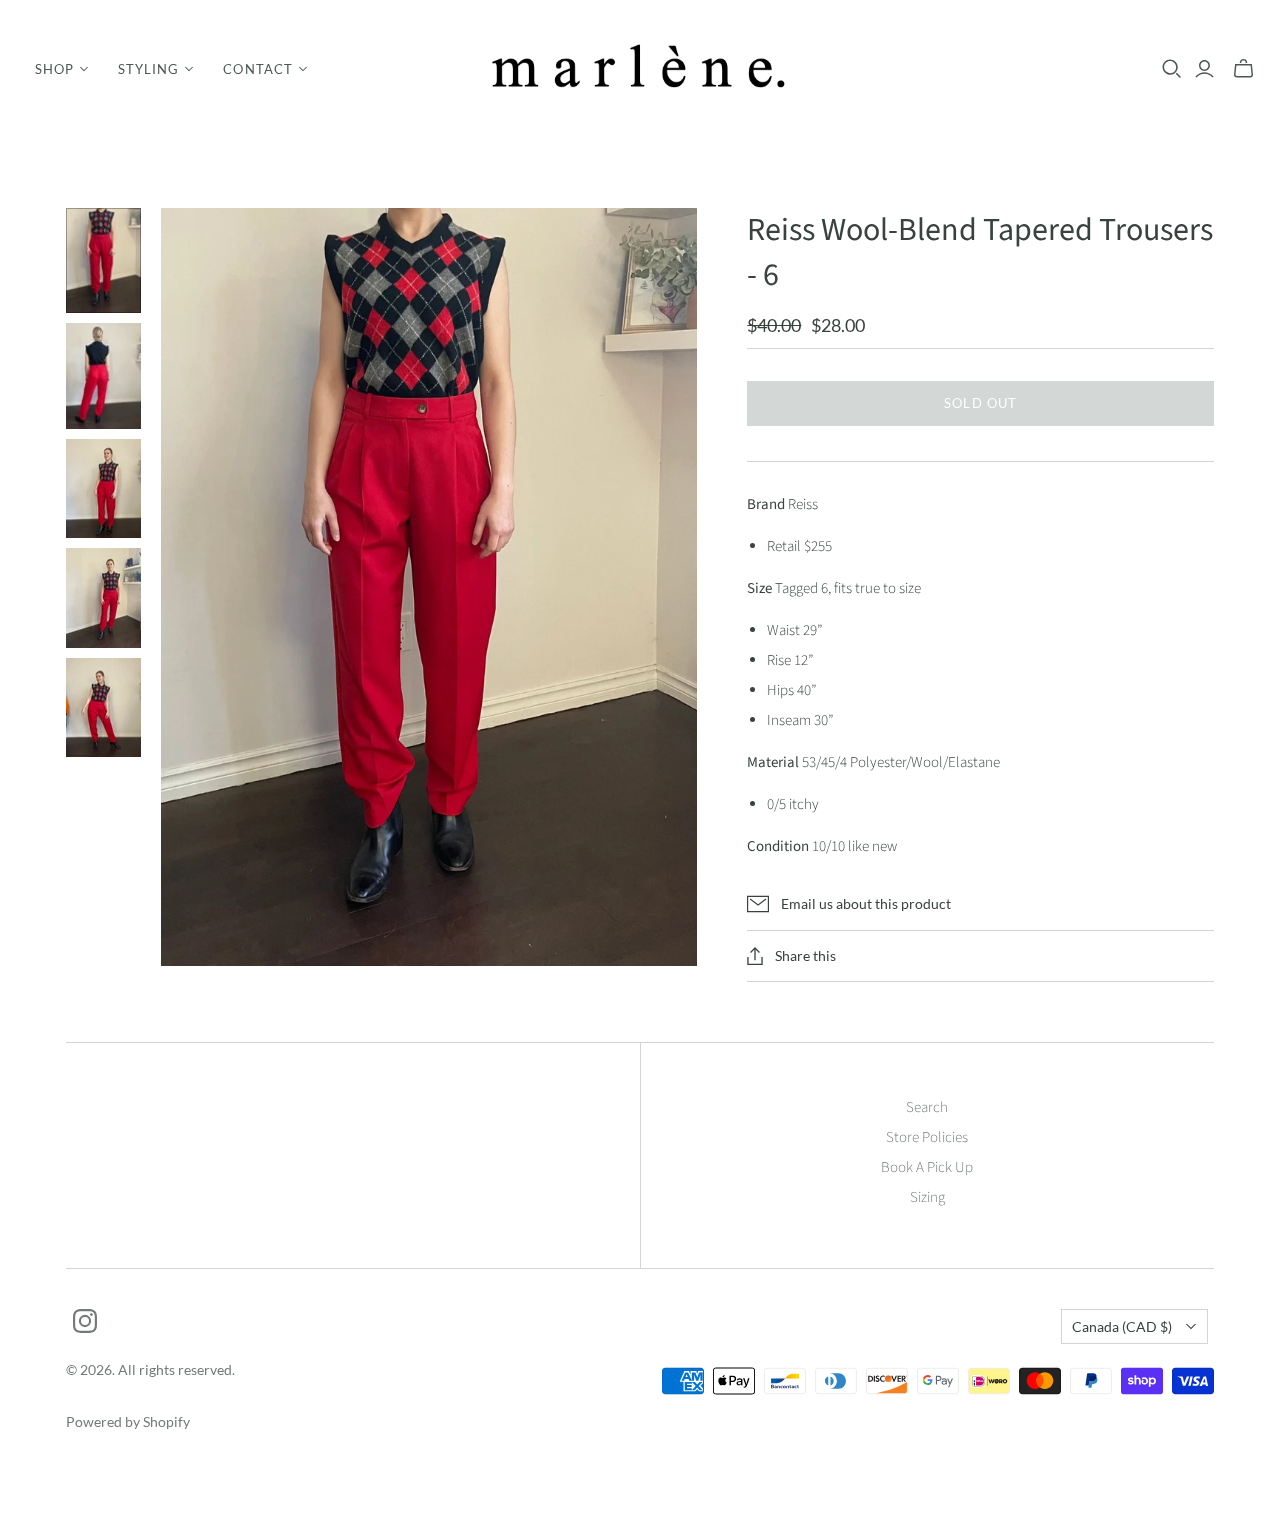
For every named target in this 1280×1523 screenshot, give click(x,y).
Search (927, 1107)
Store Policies (927, 1137)
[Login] (1204, 69)
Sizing (927, 1197)
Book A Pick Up (927, 1167)
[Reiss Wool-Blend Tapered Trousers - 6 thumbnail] (103, 260)
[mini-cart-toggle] (1243, 69)
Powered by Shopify (128, 1421)
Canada (1122, 1326)
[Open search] (1172, 69)
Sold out (980, 403)
